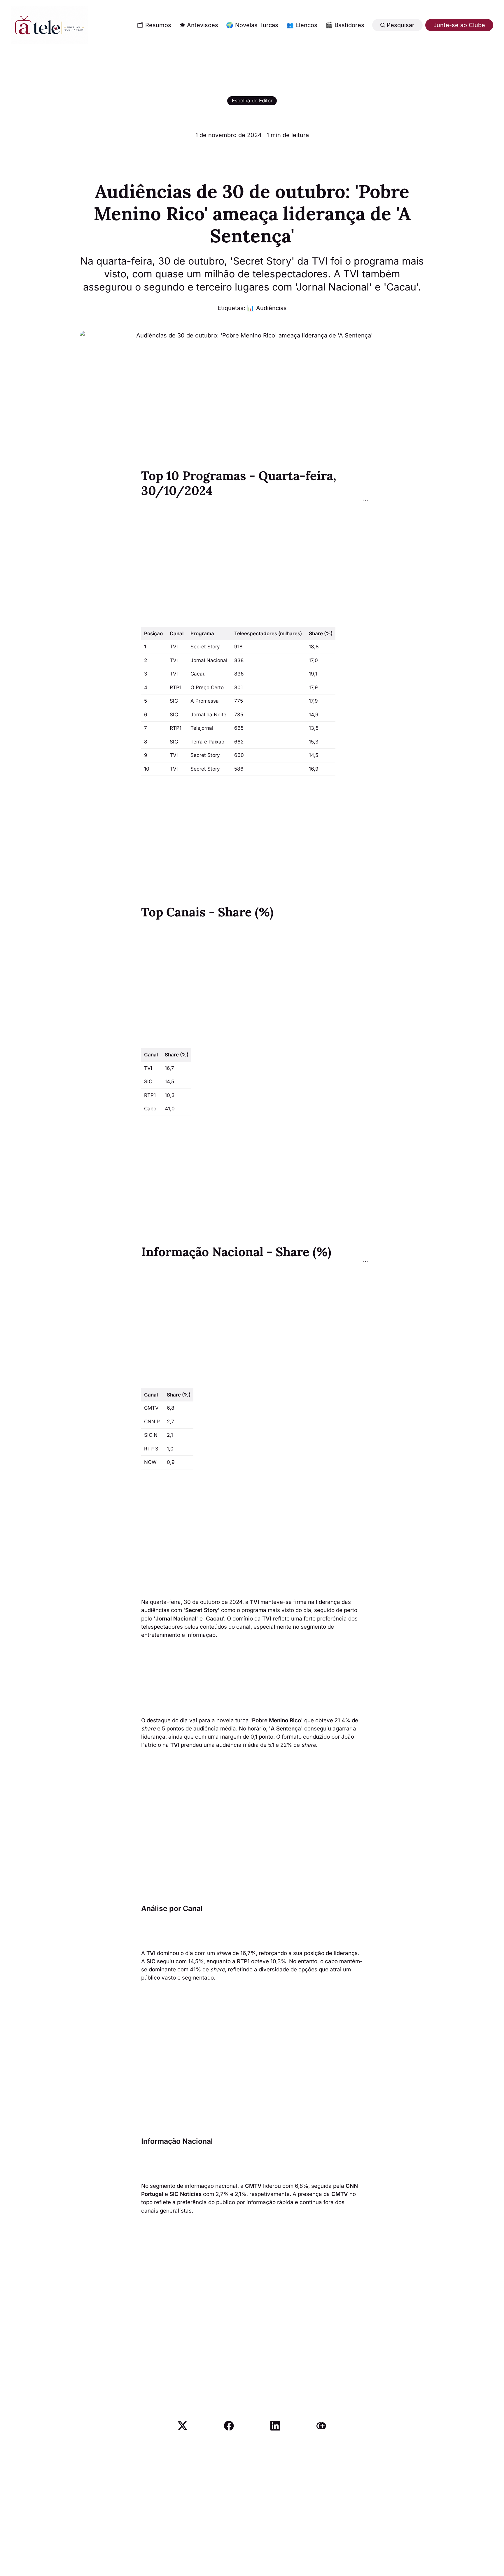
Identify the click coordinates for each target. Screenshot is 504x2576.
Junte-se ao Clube (459, 25)
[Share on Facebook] (229, 2426)
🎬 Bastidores (345, 25)
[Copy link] (321, 2426)
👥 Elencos (302, 25)
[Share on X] (182, 2426)
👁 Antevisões (199, 25)
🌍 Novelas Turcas (252, 25)
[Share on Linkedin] (275, 2426)
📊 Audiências (267, 308)
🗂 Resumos (154, 25)
